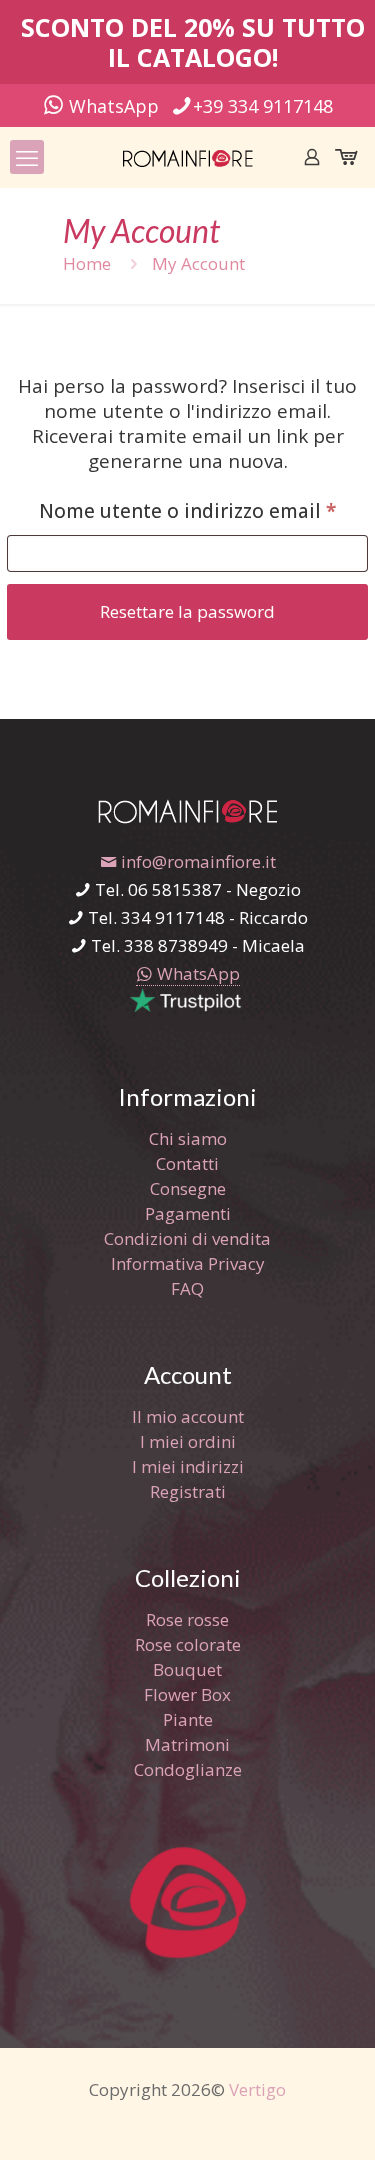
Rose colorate (188, 1644)
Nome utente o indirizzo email (203, 510)
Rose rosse (187, 1619)
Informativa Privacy (188, 1263)
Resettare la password (187, 611)
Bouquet (187, 1669)
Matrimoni (187, 1744)
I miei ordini (188, 1441)
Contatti (187, 1163)
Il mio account (188, 1416)
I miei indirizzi (188, 1466)
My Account (198, 263)
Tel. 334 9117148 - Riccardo (196, 917)
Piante (188, 1719)
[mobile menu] (27, 157)
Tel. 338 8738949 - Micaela (196, 945)
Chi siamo (188, 1138)
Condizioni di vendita (187, 1238)
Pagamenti (188, 1213)
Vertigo (257, 2089)
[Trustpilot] (187, 1008)
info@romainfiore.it (196, 861)
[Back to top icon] (334, 2119)
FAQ (187, 1288)
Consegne (188, 1188)
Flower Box (187, 1694)
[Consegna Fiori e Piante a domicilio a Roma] (187, 817)
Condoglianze (188, 1769)
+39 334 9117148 (263, 106)
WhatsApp (111, 106)
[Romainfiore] (187, 157)
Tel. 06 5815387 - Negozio (196, 889)
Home (87, 263)
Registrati (188, 1491)
